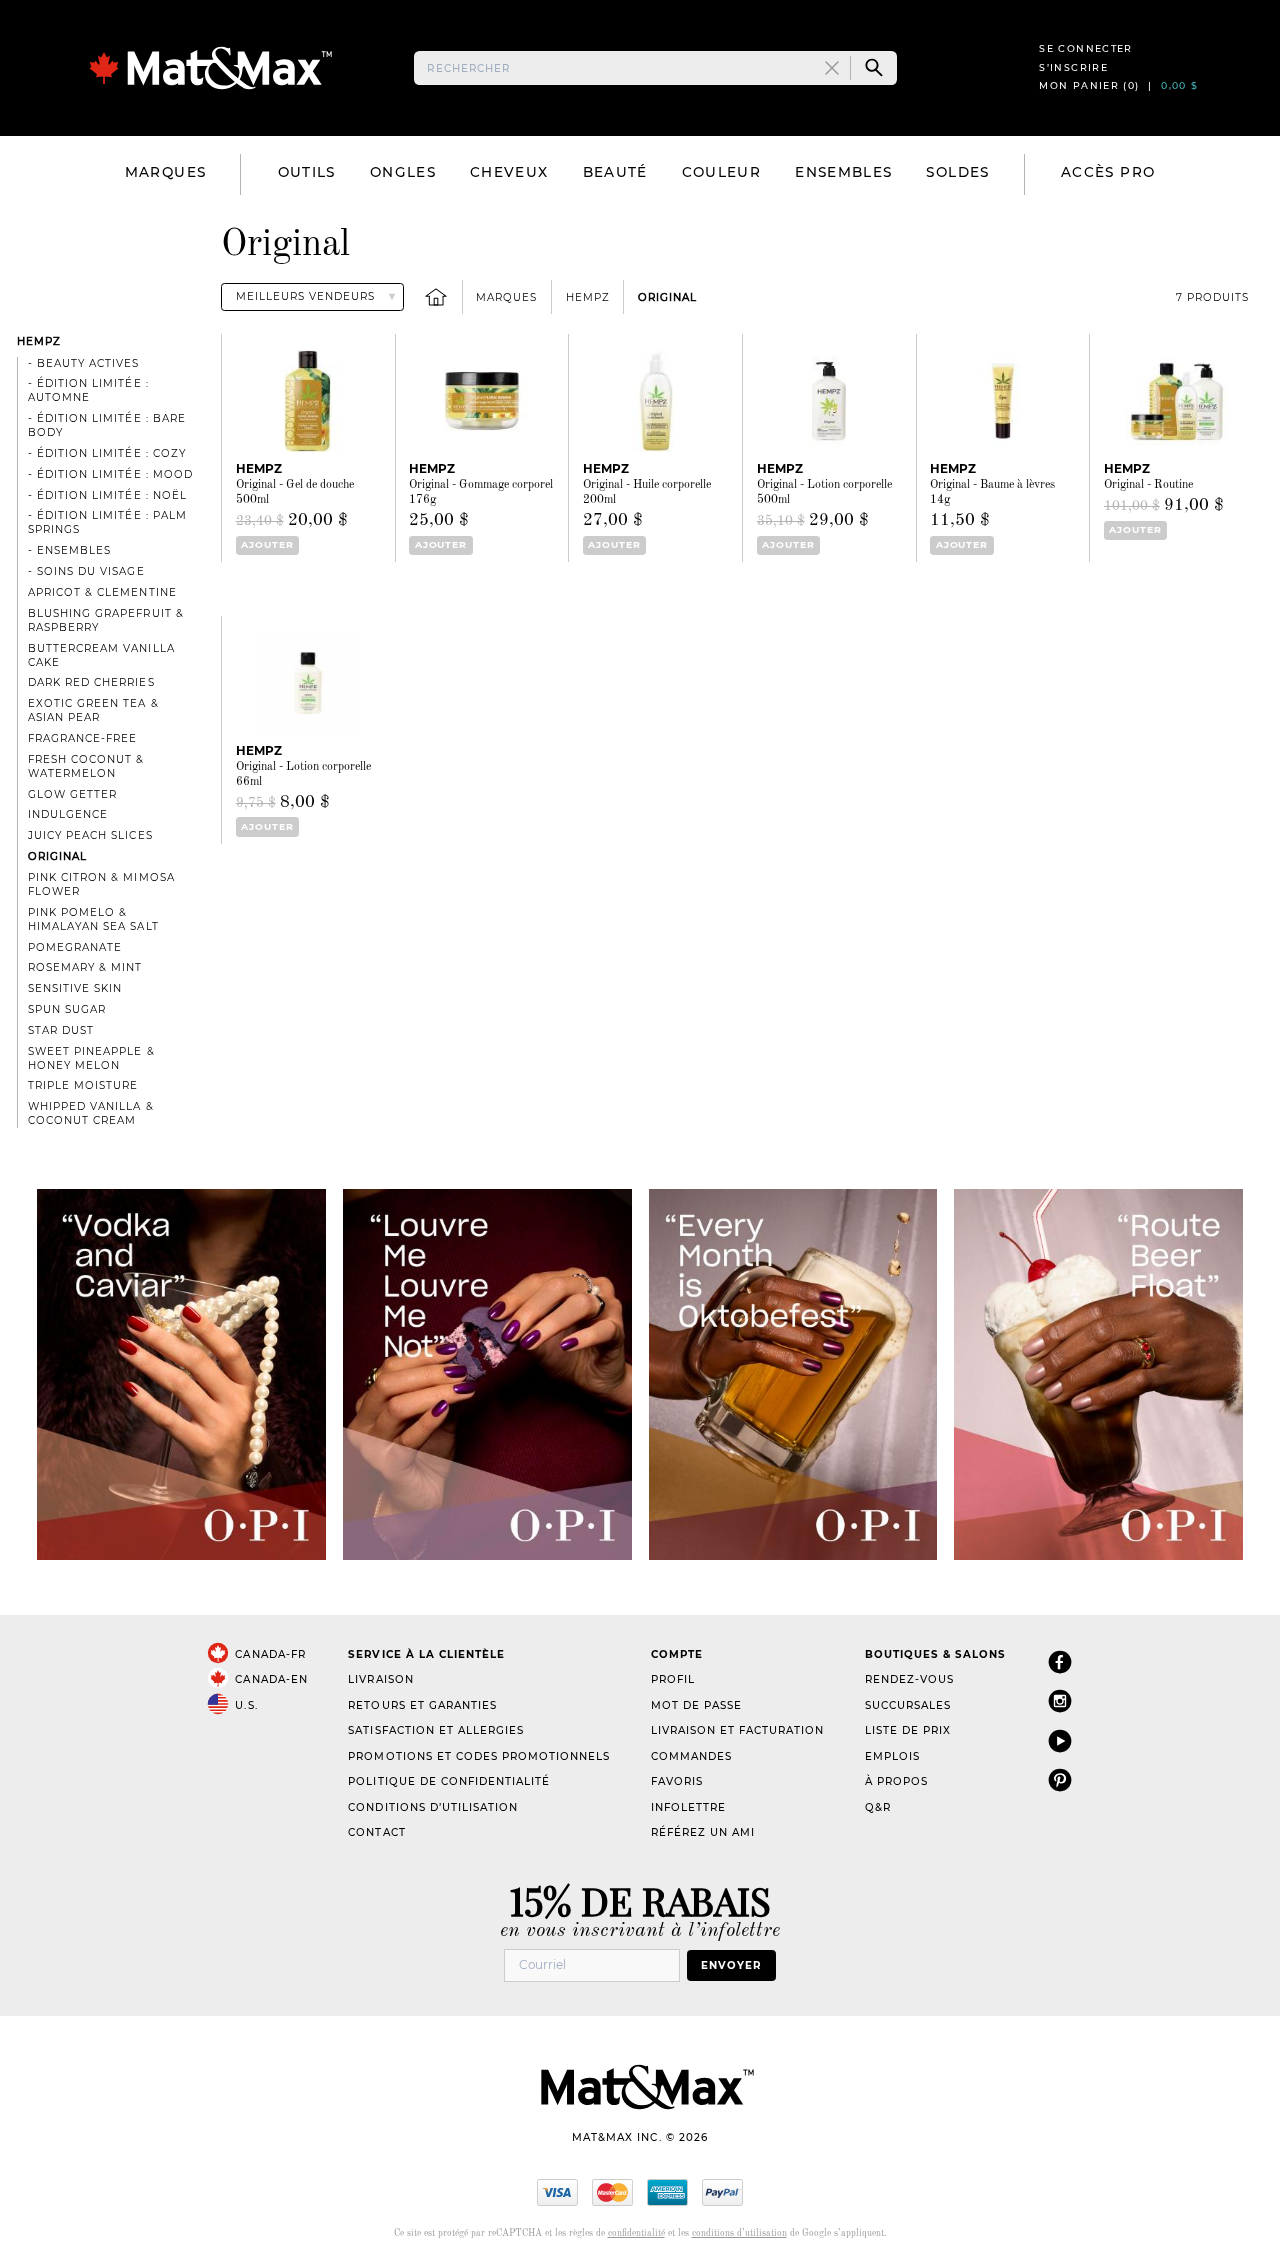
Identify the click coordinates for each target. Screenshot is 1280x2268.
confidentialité (636, 2233)
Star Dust (61, 1030)
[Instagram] (1060, 1700)
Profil (673, 1679)
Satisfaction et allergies (436, 1730)
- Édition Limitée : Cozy (106, 453)
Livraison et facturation (737, 1730)
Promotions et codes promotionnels (479, 1756)
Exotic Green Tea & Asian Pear (93, 710)
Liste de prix (908, 1730)
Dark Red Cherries (91, 682)
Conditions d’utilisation (432, 1807)
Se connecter (1085, 48)
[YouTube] (1060, 1740)
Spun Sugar (67, 1009)
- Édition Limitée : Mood (110, 474)
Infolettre (688, 1807)
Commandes (691, 1756)
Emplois (892, 1756)
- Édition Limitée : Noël (107, 495)
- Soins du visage (86, 571)
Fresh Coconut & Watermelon (86, 766)
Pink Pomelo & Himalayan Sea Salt (93, 919)
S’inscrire (1073, 67)
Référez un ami (703, 1832)
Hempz (588, 297)
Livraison (380, 1679)
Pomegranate (75, 947)
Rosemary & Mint (85, 967)
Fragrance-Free (82, 738)
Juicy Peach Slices (90, 835)
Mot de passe (696, 1705)
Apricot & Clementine (102, 592)
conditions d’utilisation (739, 2233)
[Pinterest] (1060, 1779)
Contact (376, 1832)
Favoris (677, 1781)
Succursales (908, 1705)
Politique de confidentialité (449, 1781)
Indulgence (68, 814)
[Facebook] (1060, 1661)
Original (667, 297)
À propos (896, 1781)
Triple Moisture (83, 1085)
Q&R (878, 1807)
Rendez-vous (909, 1679)
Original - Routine (1148, 485)
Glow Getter (72, 794)
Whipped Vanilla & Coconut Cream (90, 1113)
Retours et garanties (422, 1705)
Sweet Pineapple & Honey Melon (91, 1058)
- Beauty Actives (83, 363)
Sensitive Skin (75, 988)
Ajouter (267, 544)
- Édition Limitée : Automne (88, 390)
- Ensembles (69, 550)
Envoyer (731, 1965)
